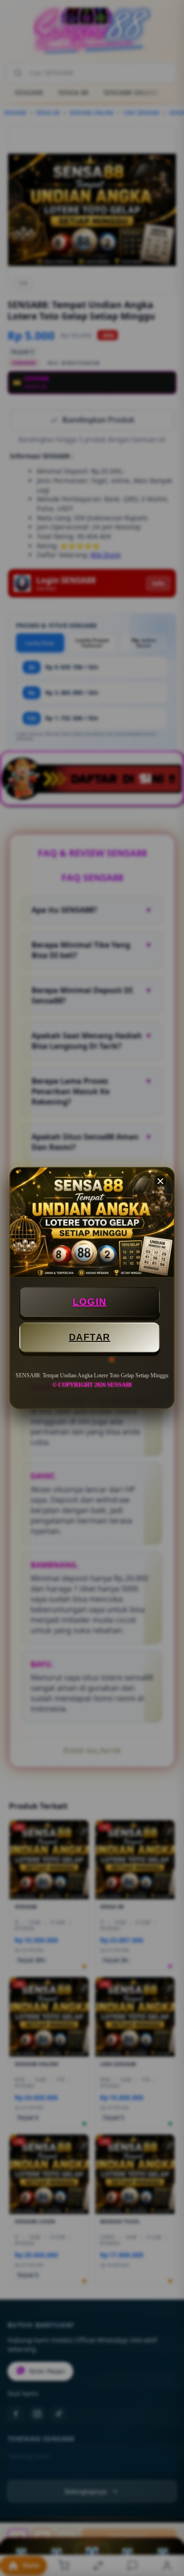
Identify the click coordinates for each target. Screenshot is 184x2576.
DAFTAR (90, 1337)
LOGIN (90, 1302)
